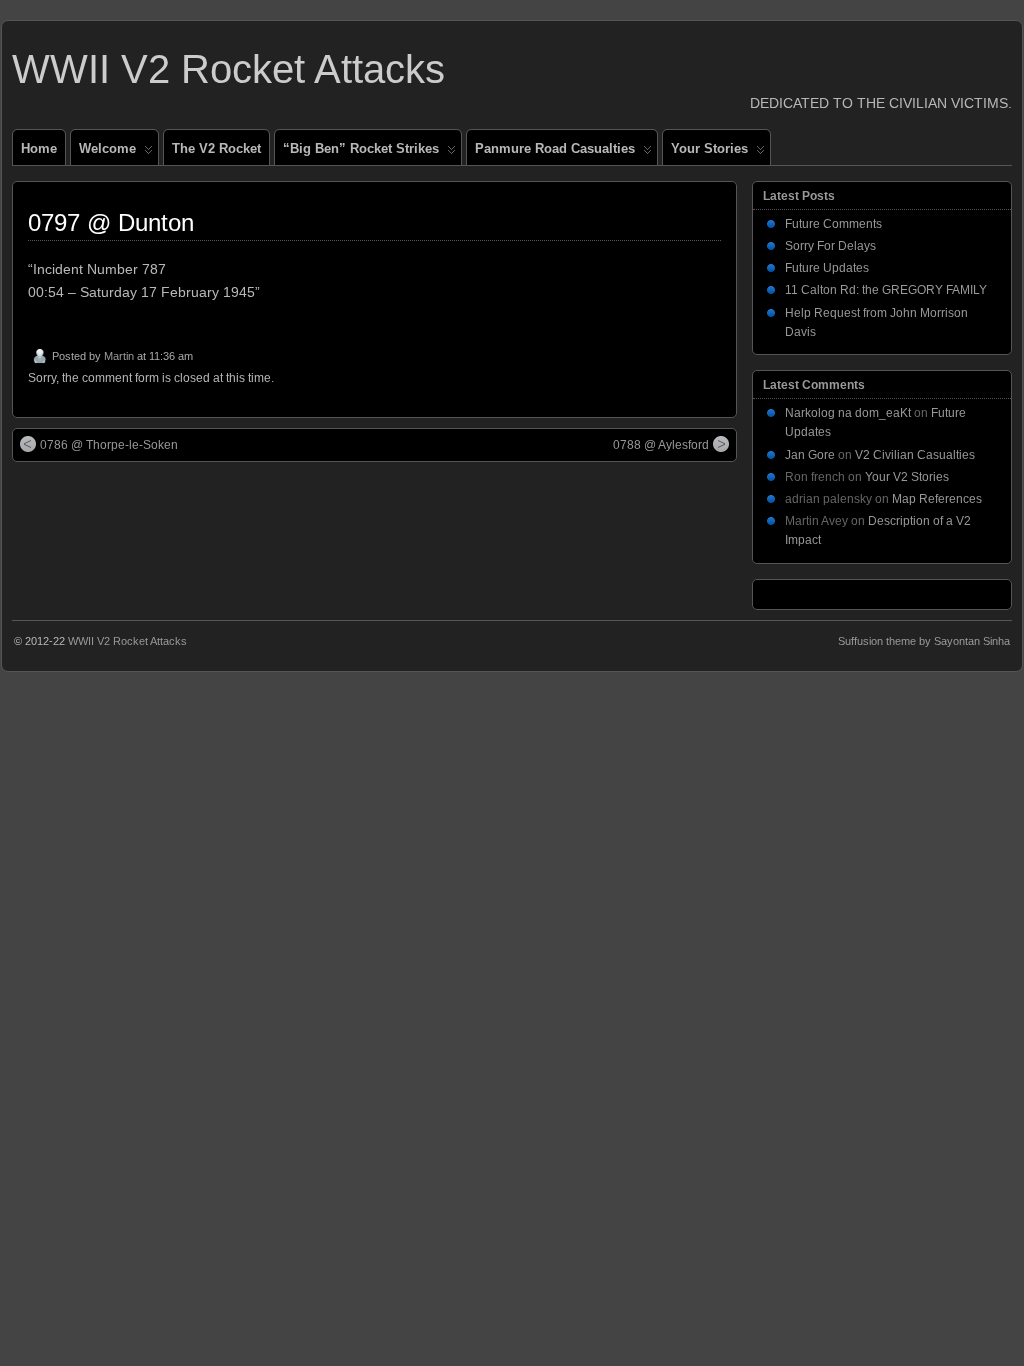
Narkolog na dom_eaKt (848, 413)
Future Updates (827, 268)
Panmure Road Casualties (555, 148)
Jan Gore (810, 455)
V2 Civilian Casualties (915, 455)
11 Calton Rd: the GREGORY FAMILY (886, 290)
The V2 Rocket (216, 148)
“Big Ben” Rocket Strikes (361, 148)
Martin (119, 356)
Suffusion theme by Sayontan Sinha (924, 641)
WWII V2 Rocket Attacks (228, 69)
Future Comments (833, 224)
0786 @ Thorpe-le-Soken (109, 445)
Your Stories (709, 148)
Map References (937, 499)
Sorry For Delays (830, 246)
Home (39, 148)
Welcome (107, 148)
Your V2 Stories (907, 477)
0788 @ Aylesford (661, 445)
